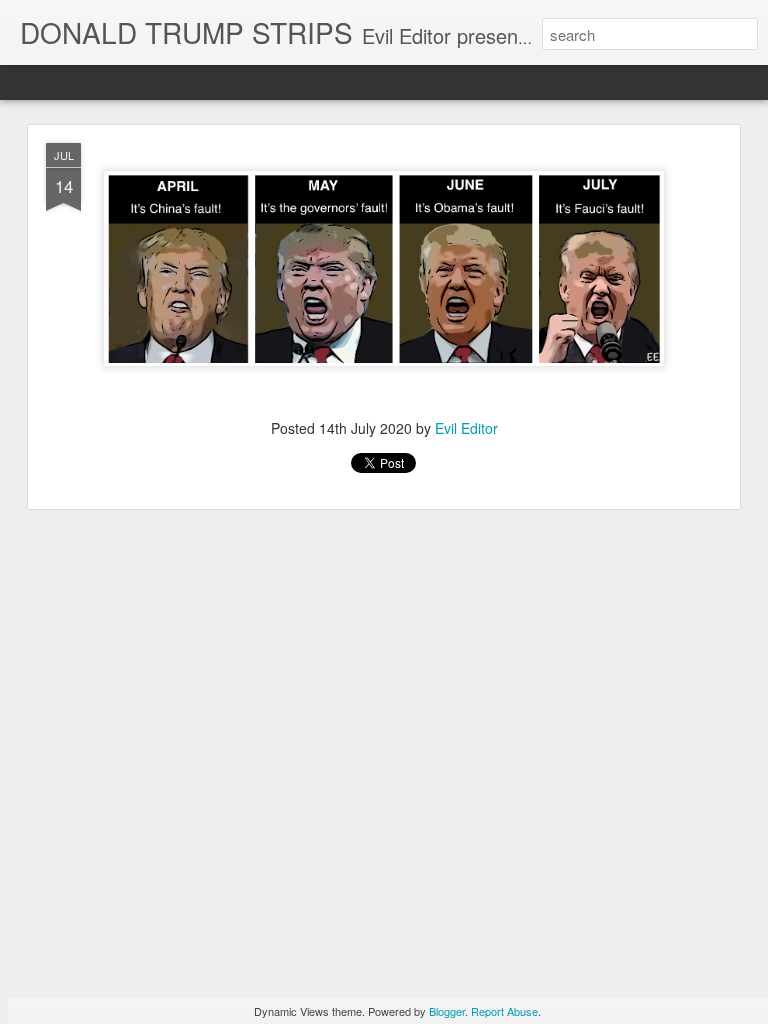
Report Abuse (504, 1011)
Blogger (447, 1011)
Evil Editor (466, 428)
